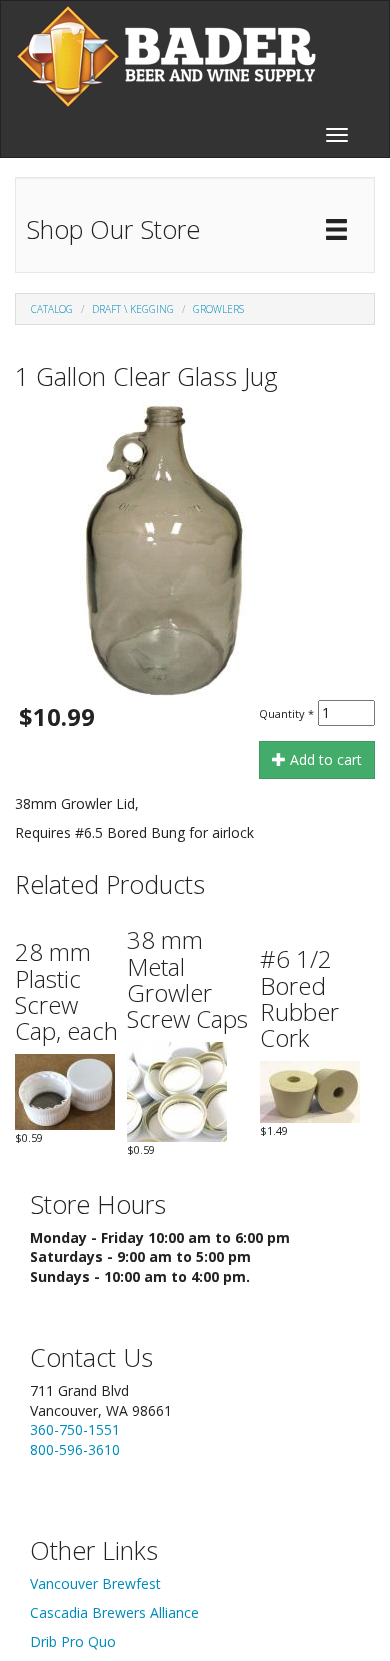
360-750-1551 (75, 1429)
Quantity (286, 713)
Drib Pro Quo (73, 1641)
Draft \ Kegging (133, 309)
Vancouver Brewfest (95, 1583)
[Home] (166, 56)
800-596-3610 (75, 1449)
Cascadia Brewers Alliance (114, 1612)
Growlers (218, 309)
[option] (195, 550)
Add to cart (324, 759)
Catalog (52, 309)
